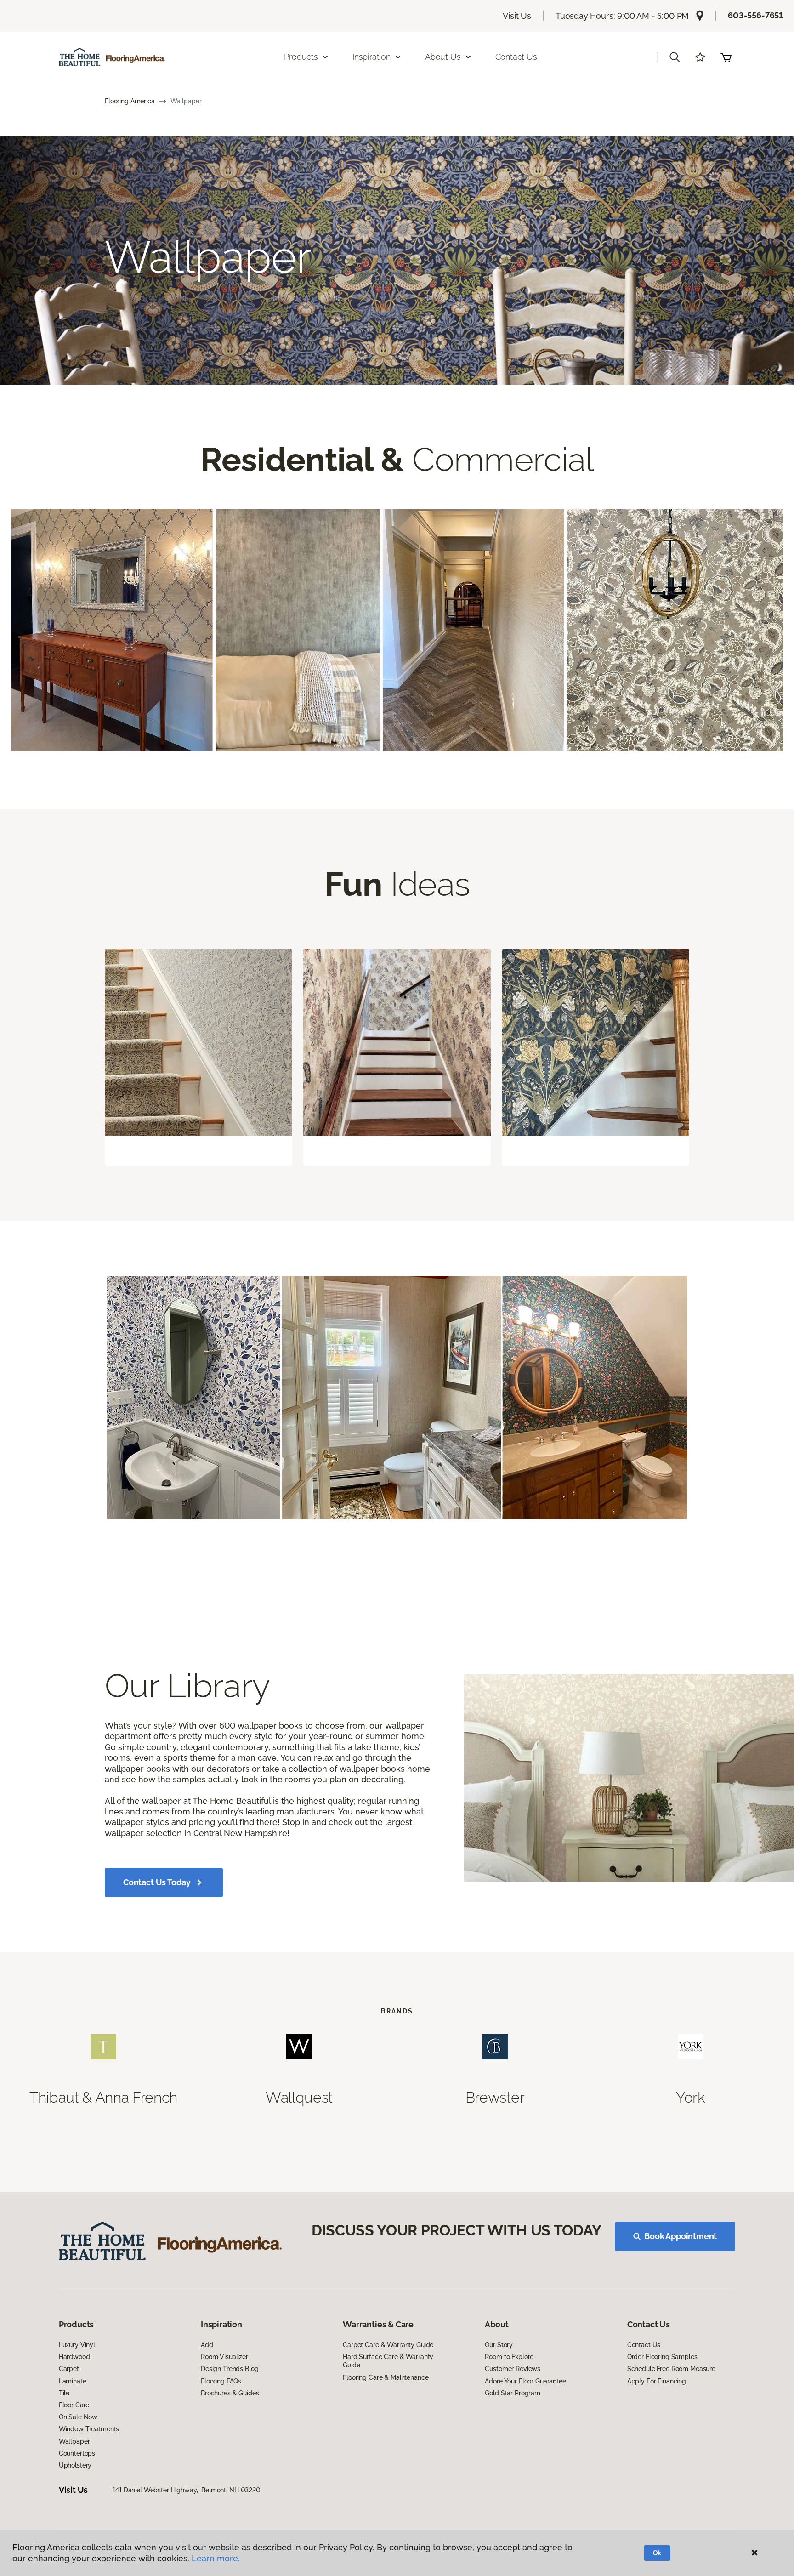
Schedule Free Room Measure (671, 2369)
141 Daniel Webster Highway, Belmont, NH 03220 (187, 2490)
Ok (657, 2553)
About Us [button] (443, 57)
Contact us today (157, 1882)
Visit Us (517, 16)
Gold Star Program (513, 2393)
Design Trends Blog (230, 2369)
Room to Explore (509, 2357)
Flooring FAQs (221, 2381)
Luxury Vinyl (77, 2345)
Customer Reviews (513, 2369)
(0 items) (726, 57)
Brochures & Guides (230, 2393)
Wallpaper (74, 2441)
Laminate (73, 2381)
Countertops (77, 2453)
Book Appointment (681, 2236)
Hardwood (74, 2357)
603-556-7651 (755, 15)
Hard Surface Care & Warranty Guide (388, 2361)
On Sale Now (78, 2417)
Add (207, 2345)
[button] (675, 57)
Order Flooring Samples (662, 2357)
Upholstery (75, 2465)
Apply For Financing (657, 2381)
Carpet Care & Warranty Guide (388, 2345)
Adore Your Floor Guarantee (525, 2381)
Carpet (69, 2369)
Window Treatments (89, 2429)
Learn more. (216, 2558)
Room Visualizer (224, 2357)
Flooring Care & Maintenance (386, 2377)
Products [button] (301, 57)
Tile (64, 2393)
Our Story (499, 2345)
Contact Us (516, 57)
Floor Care (74, 2405)
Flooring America (130, 101)
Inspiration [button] (371, 57)
